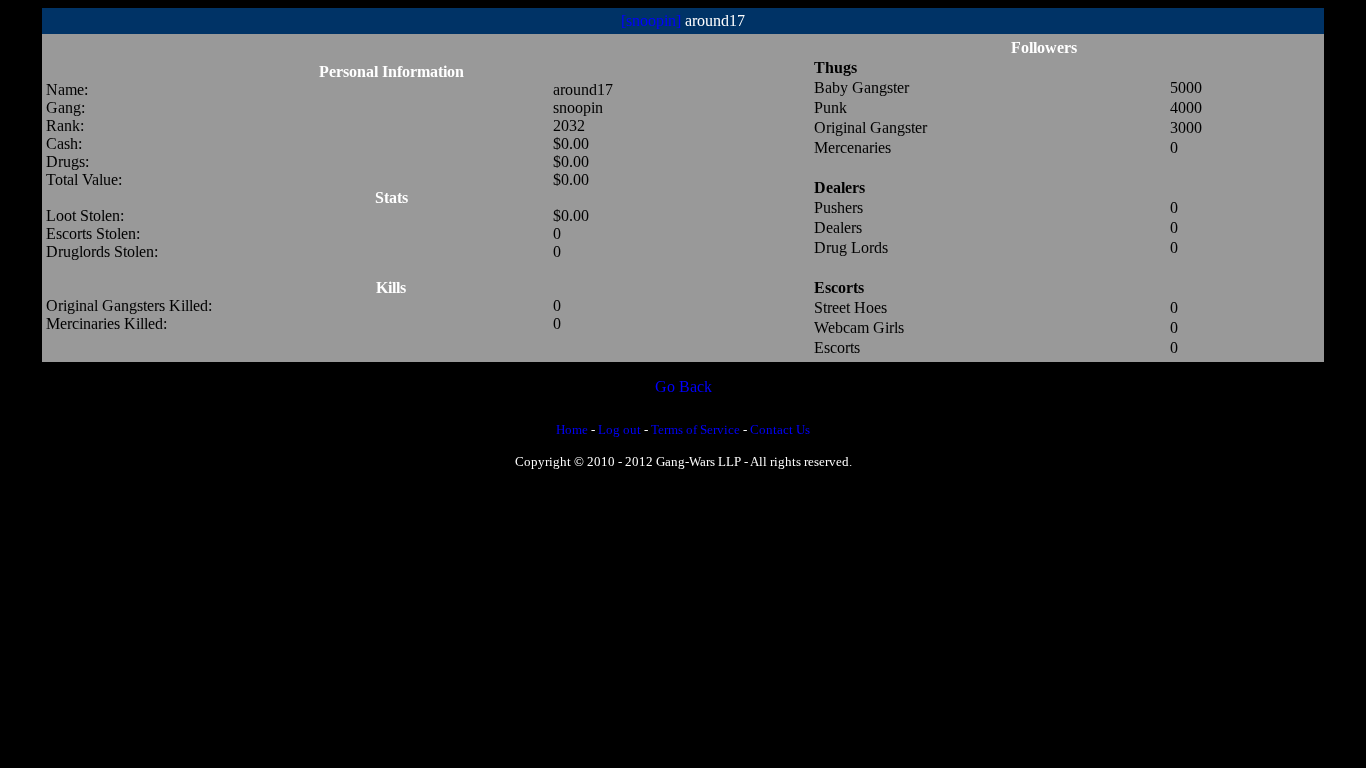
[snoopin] (651, 20)
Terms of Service (695, 429)
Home (572, 429)
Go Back (683, 386)
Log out (619, 429)
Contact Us (780, 429)
